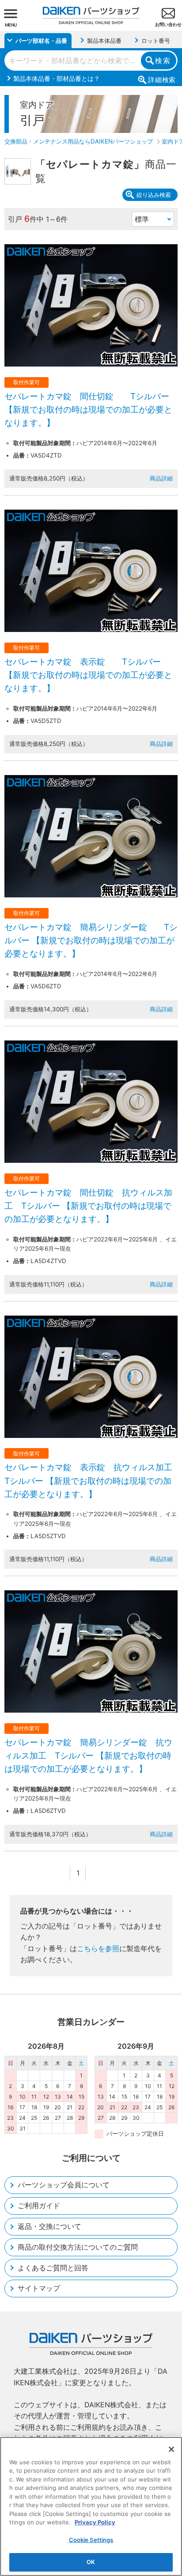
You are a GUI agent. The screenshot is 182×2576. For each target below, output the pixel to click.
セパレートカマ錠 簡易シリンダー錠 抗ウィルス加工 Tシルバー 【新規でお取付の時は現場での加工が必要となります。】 (88, 1756)
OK (91, 2562)
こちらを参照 (98, 1948)
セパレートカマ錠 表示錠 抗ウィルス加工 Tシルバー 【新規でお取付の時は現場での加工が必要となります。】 (93, 1481)
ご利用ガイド (39, 2205)
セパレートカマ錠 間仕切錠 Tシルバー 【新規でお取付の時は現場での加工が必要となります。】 (88, 410)
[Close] (171, 2449)
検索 (163, 61)
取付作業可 (27, 382)
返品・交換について (49, 2226)
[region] (91, 2506)
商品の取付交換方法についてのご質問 (78, 2247)
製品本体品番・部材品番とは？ (57, 78)
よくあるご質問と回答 (53, 2268)
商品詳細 (161, 478)
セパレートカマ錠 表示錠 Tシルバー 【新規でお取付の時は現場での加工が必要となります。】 (88, 675)
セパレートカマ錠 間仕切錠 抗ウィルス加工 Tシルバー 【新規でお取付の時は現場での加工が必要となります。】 (88, 1206)
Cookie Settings (91, 2540)
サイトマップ (39, 2288)
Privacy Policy (95, 2522)
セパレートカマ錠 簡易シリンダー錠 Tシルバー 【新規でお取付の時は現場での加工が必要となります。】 (91, 941)
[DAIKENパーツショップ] (91, 12)
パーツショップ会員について (64, 2185)
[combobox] (91, 61)
